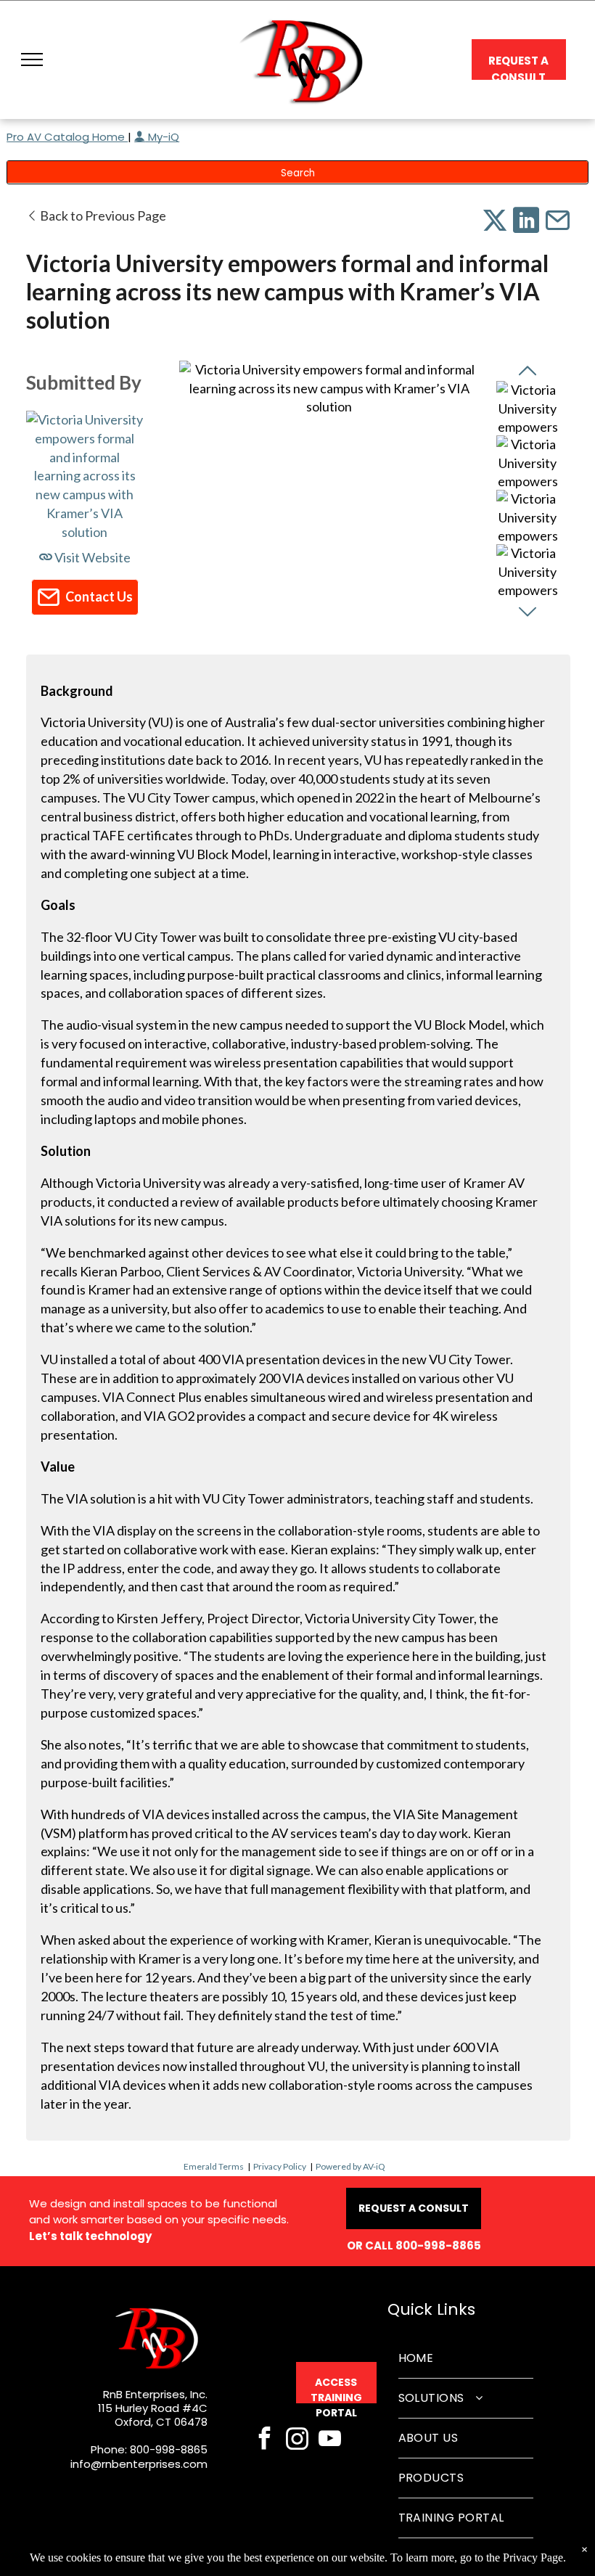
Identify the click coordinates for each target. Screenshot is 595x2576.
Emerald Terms (214, 2166)
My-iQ (162, 137)
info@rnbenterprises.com (139, 2464)
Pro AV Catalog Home (67, 137)
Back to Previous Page (102, 216)
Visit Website (91, 557)
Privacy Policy (280, 2166)
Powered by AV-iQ (350, 2166)
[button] (32, 60)
